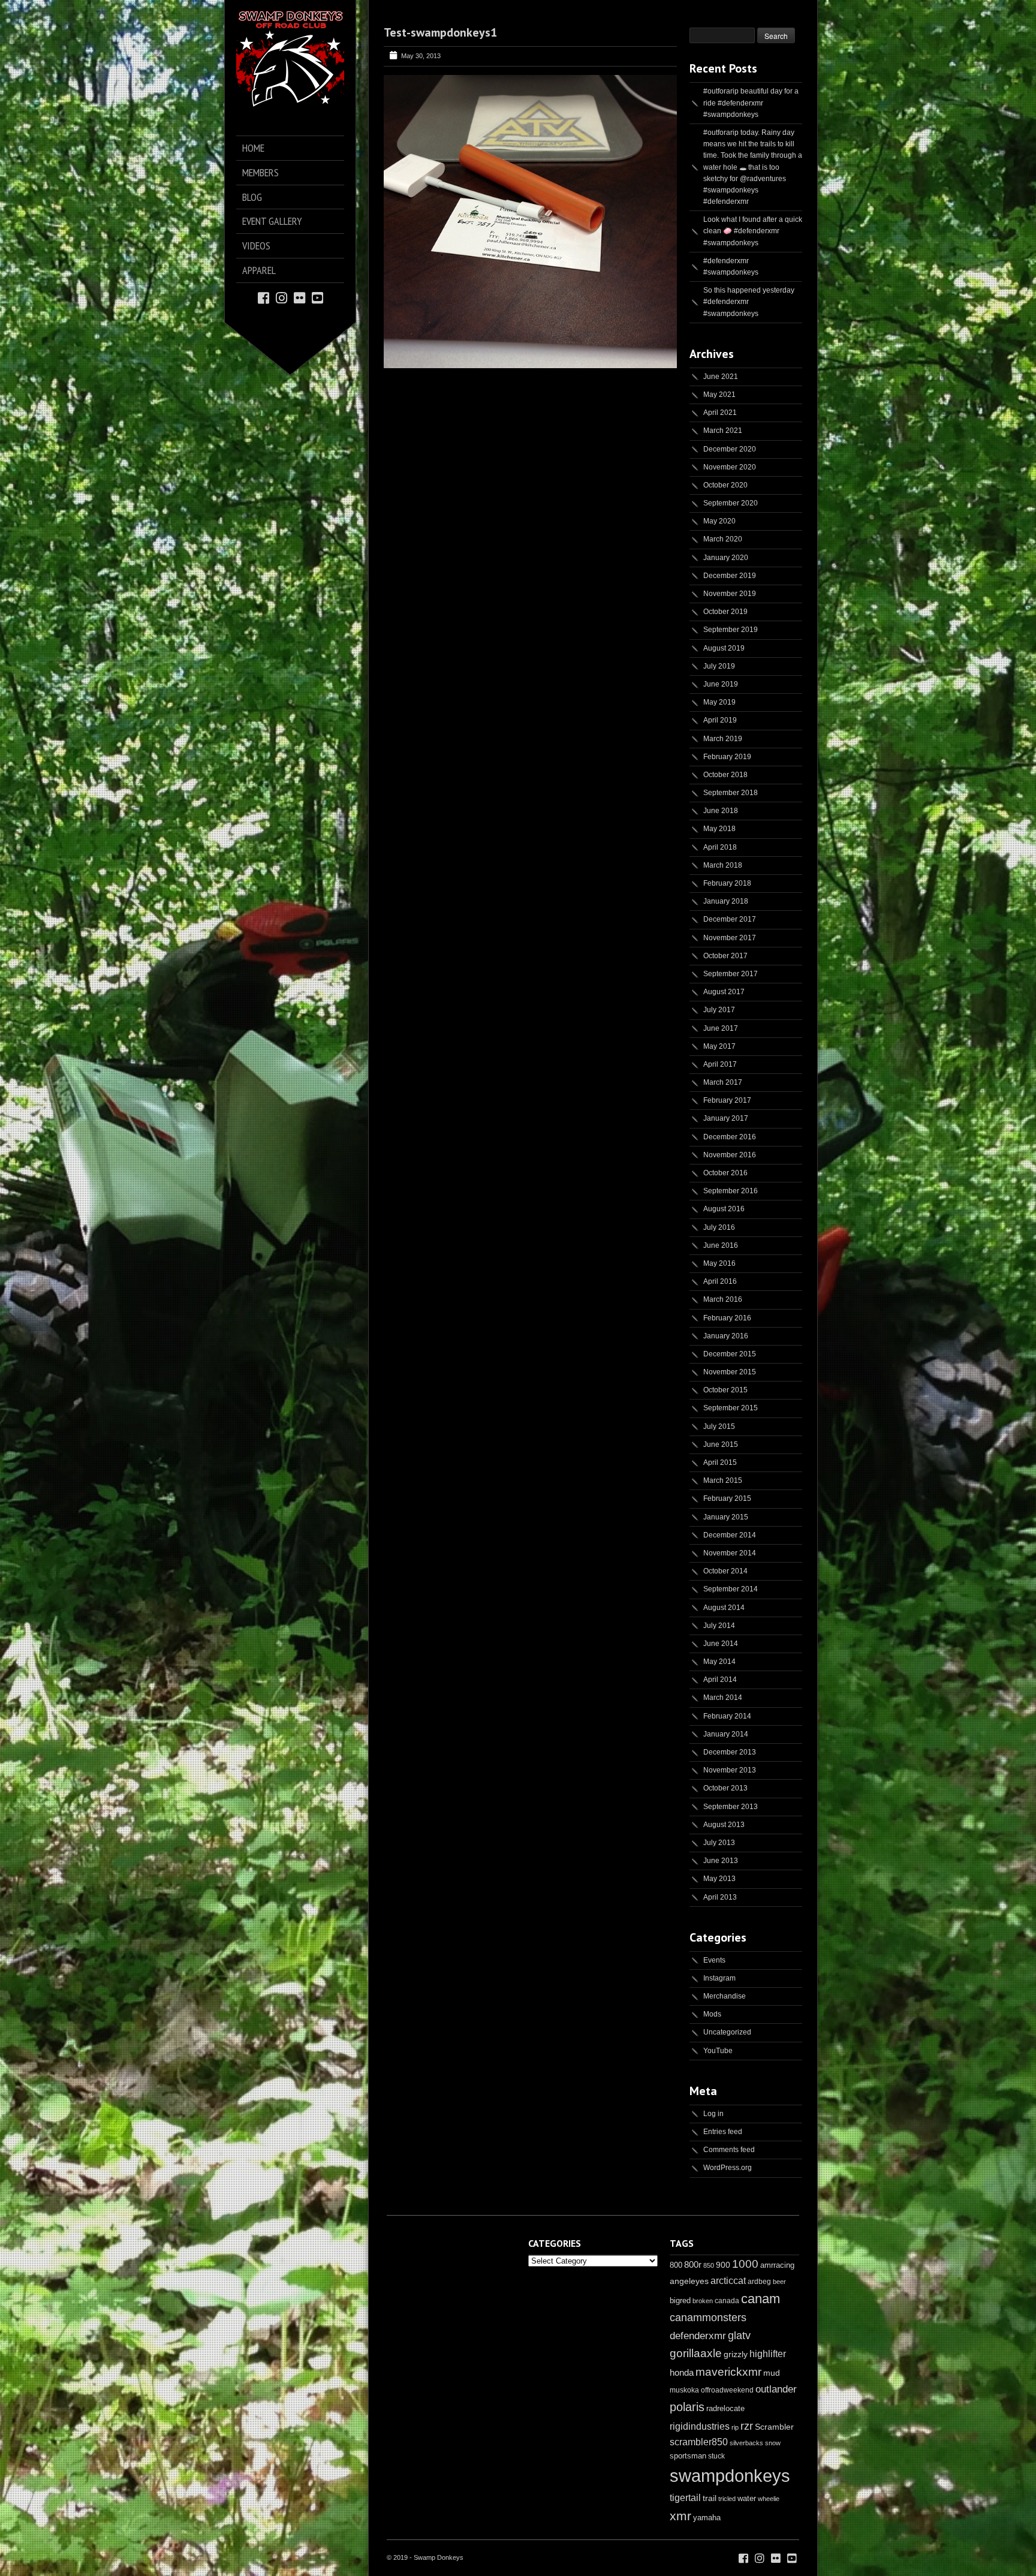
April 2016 (720, 1281)
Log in (713, 2114)
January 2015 (726, 1517)
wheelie (769, 2499)
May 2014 (719, 1662)
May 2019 (719, 702)
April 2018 (720, 847)
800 (676, 2265)
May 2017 (719, 1046)
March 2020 (723, 539)
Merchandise (725, 1996)
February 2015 (727, 1498)
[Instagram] (281, 297)
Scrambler (774, 2427)
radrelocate (725, 2408)
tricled (727, 2499)
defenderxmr (698, 2336)
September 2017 (731, 974)
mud (772, 2373)
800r (693, 2264)
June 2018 (721, 811)
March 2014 (723, 1698)
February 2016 (727, 1318)
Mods (712, 2014)
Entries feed (723, 2132)
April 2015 (720, 1462)
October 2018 (725, 775)
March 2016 (723, 1299)
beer (779, 2282)
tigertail (685, 2498)
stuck (716, 2456)
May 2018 (719, 829)
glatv (739, 2335)
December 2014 (730, 1535)
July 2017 (719, 1010)
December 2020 (730, 449)
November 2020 (730, 467)
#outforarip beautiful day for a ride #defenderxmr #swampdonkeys (751, 103)
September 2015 (731, 1408)
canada (727, 2301)
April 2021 (720, 413)
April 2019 (720, 720)
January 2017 (726, 1118)
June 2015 (721, 1445)
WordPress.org (728, 2168)
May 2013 (719, 1879)
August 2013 (724, 1825)
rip (735, 2427)
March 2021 (723, 431)
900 (723, 2265)
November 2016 (730, 1155)
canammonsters (708, 2318)
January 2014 (726, 1734)
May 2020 (719, 521)
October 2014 (725, 1571)
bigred (680, 2301)
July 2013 (719, 1843)
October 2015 (725, 1390)
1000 (745, 2264)
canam (761, 2299)
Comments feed (729, 2150)
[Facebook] (263, 297)
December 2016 (730, 1137)
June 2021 (721, 377)
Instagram (719, 1978)
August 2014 (724, 1608)
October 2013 (725, 1788)
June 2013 (721, 1861)
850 (709, 2265)
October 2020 (725, 485)
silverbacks (746, 2443)
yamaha (707, 2518)
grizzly (736, 2354)
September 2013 (731, 1807)
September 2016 (731, 1191)
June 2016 (721, 1245)
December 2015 (730, 1354)
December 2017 (730, 919)
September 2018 (731, 793)
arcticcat (728, 2281)
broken (703, 2301)
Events (714, 1960)
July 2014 (719, 1626)
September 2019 (731, 630)
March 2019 (723, 739)
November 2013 (730, 1770)
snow (773, 2443)
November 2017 (730, 938)
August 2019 (724, 648)
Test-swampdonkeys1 (440, 32)
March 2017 (723, 1082)
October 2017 (725, 956)
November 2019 (730, 594)
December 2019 (730, 576)
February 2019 (727, 757)
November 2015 (730, 1372)
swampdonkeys (730, 2476)
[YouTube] (317, 297)
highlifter (768, 2354)
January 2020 (726, 558)
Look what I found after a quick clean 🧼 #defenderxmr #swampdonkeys (753, 231)
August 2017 (724, 992)
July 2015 (719, 1427)
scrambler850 (699, 2442)
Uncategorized (727, 2032)
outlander (776, 2389)
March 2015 (723, 1480)
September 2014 (731, 1589)
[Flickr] (299, 297)
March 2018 (723, 865)
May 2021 (719, 395)
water (747, 2498)
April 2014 (720, 1680)
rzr (747, 2426)
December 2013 (730, 1752)
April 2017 (720, 1064)
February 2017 (727, 1100)
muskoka (684, 2390)
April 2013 (720, 1897)
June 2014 (721, 1644)
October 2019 (725, 612)
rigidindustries (700, 2426)
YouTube (718, 2051)
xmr (680, 2516)
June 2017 (721, 1028)
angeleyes (689, 2281)
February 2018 (727, 883)
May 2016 (719, 1263)
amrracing (777, 2265)
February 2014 (727, 1716)
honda (682, 2372)
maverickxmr (728, 2372)
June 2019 (721, 684)
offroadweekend (727, 2390)
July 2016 (719, 1227)
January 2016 (726, 1336)
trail (710, 2498)
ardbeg (759, 2282)
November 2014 (730, 1553)
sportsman (688, 2456)
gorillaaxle (696, 2353)
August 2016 (724, 1209)
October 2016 (725, 1173)
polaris (687, 2407)
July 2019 (719, 666)
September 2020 (731, 503)
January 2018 (726, 901)
